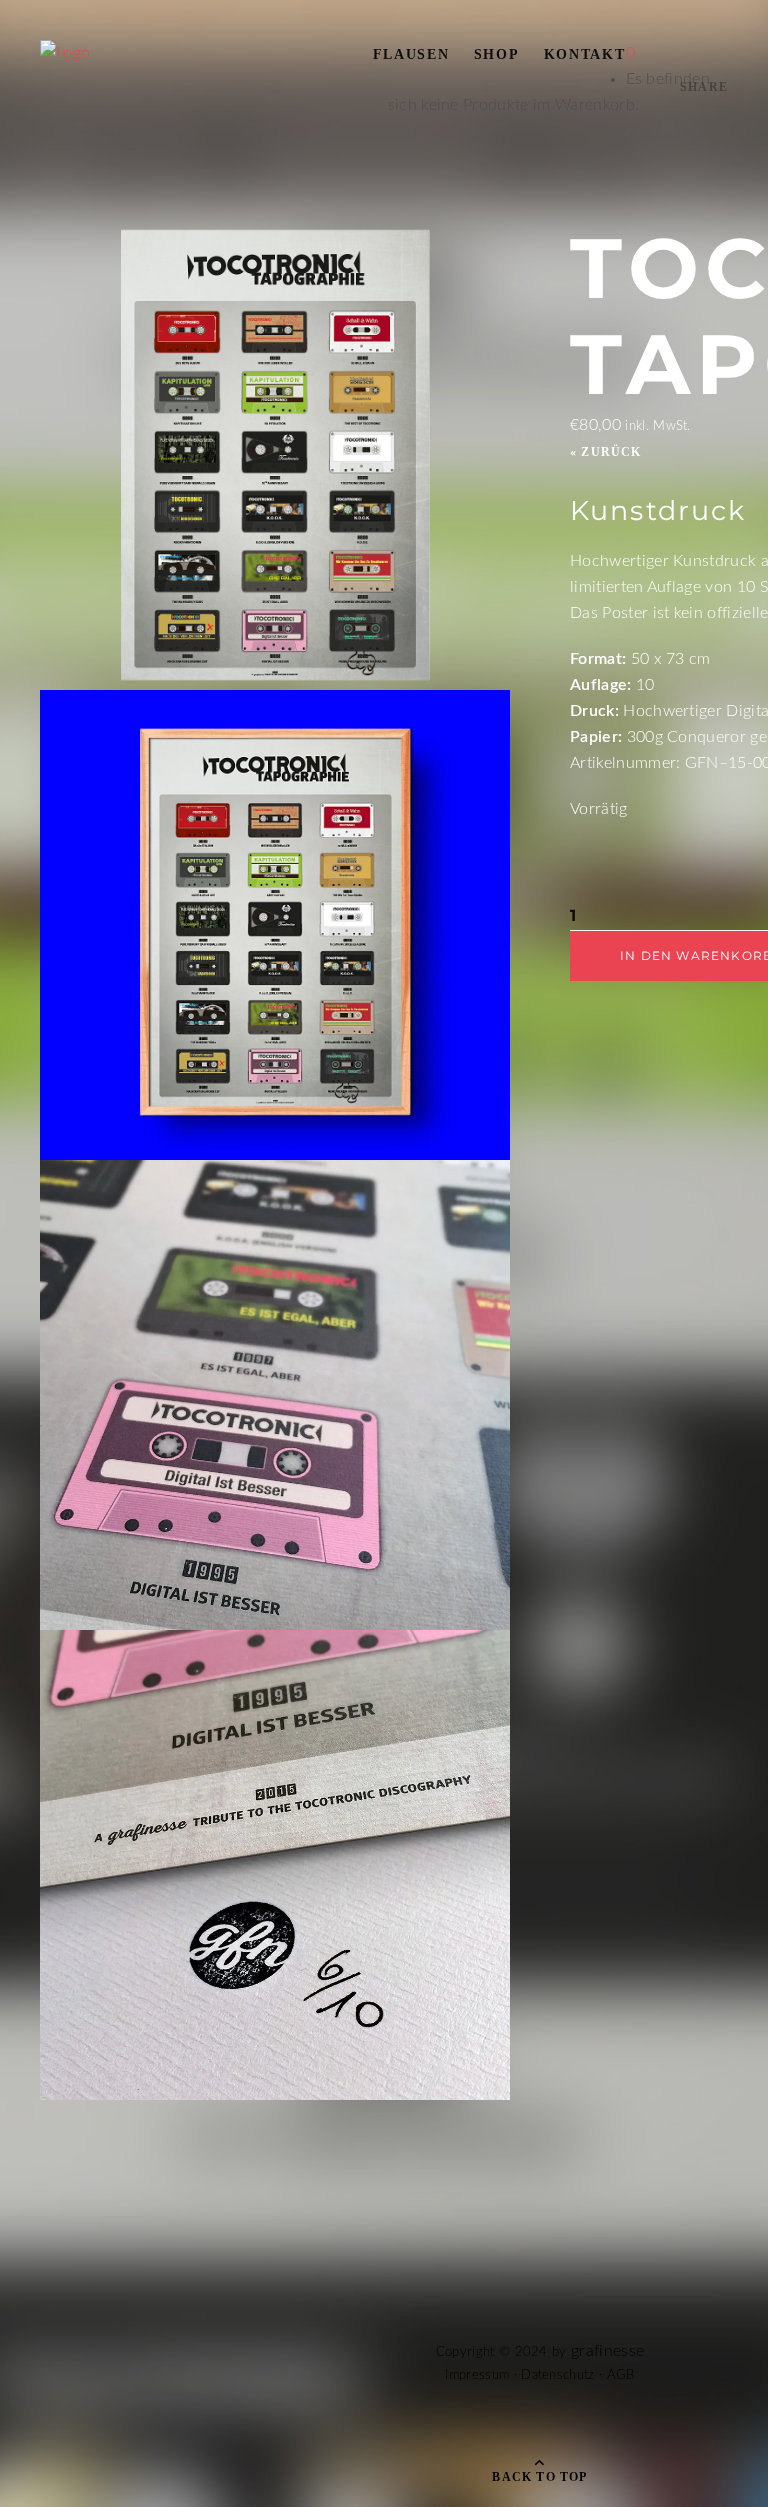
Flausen (411, 54)
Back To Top (539, 2477)
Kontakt (585, 54)
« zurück (606, 452)
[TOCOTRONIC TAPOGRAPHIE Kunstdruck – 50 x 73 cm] (275, 703)
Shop (497, 54)
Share (704, 87)
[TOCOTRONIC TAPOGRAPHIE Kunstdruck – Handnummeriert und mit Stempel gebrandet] (275, 1643)
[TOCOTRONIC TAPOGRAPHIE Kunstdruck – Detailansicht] (275, 1173)
